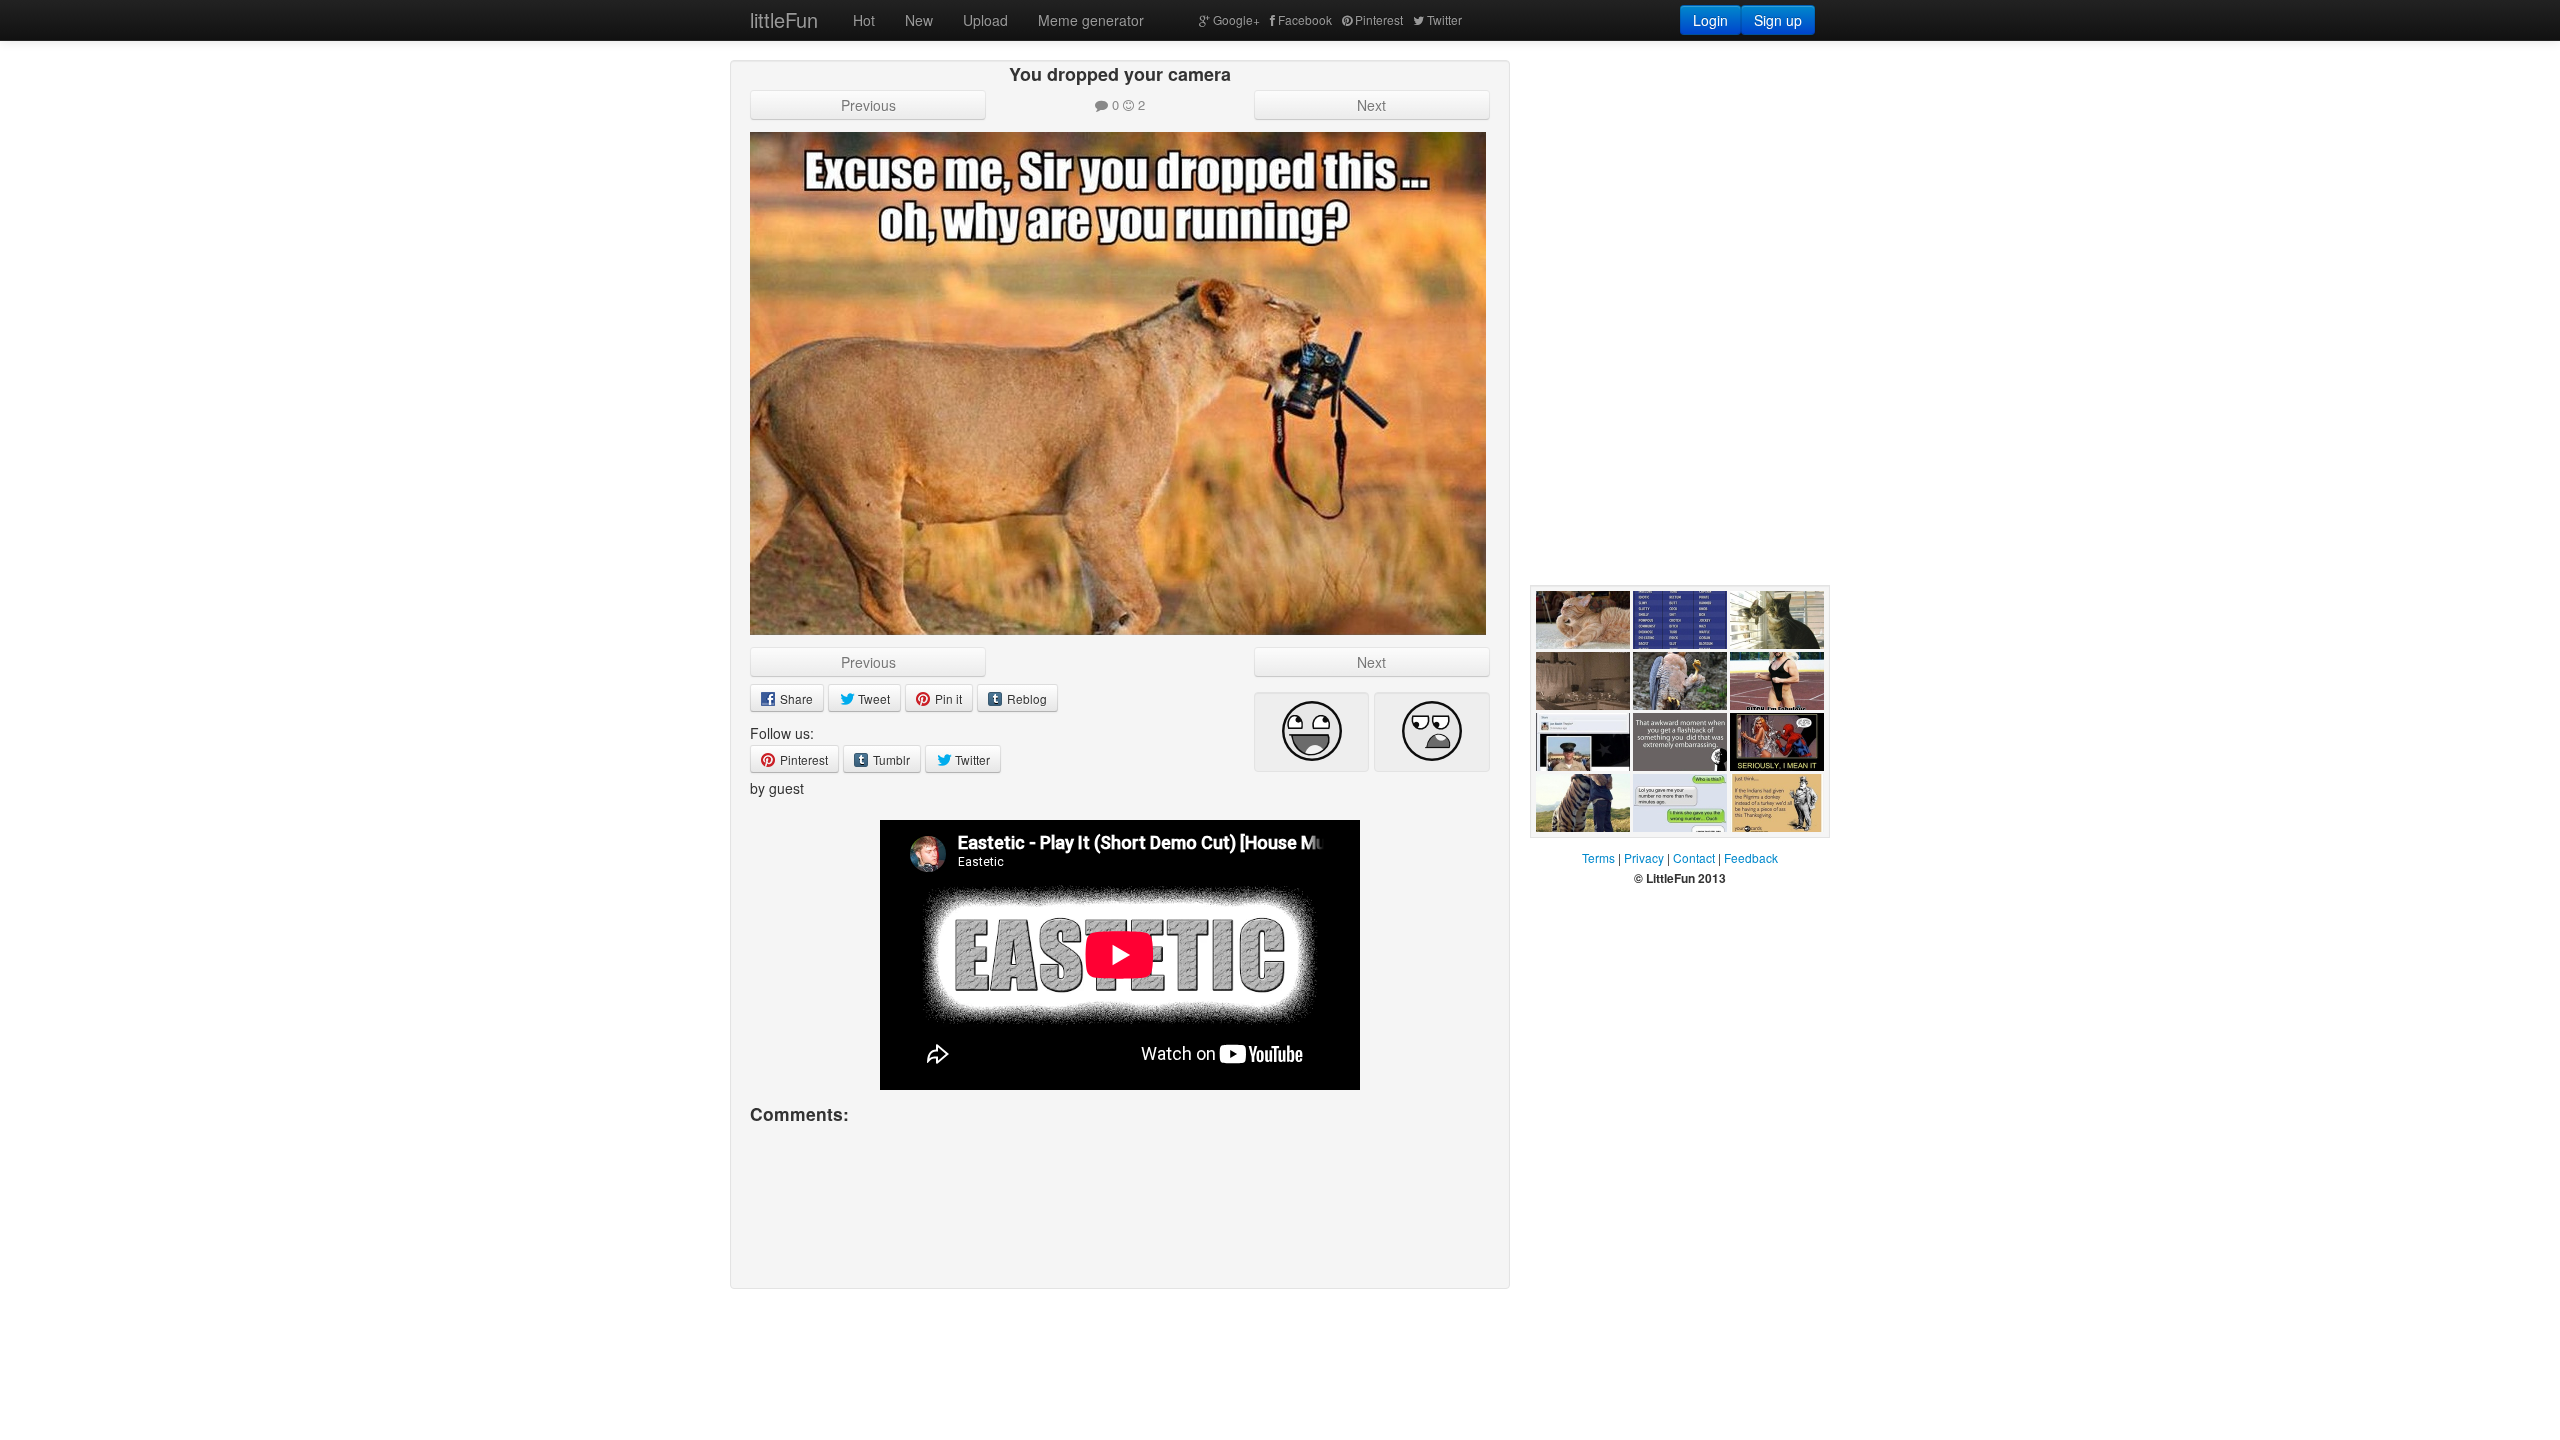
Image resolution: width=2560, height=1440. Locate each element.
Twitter (1444, 19)
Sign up (1778, 20)
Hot (864, 20)
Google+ (1236, 19)
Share (795, 698)
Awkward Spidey (1758, 791)
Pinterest (1379, 19)
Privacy (1644, 857)
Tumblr (890, 759)
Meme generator (1091, 20)
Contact (1694, 857)
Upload (985, 20)
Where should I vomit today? (1580, 669)
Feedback (1751, 857)
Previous (868, 105)
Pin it (947, 698)
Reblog (1025, 698)
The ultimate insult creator (1674, 669)
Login (1710, 20)
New (919, 20)
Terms (1598, 857)
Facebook (1305, 19)
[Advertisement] (1680, 185)
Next (1371, 105)
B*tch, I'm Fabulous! (1761, 730)
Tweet (872, 698)
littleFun (784, 19)
